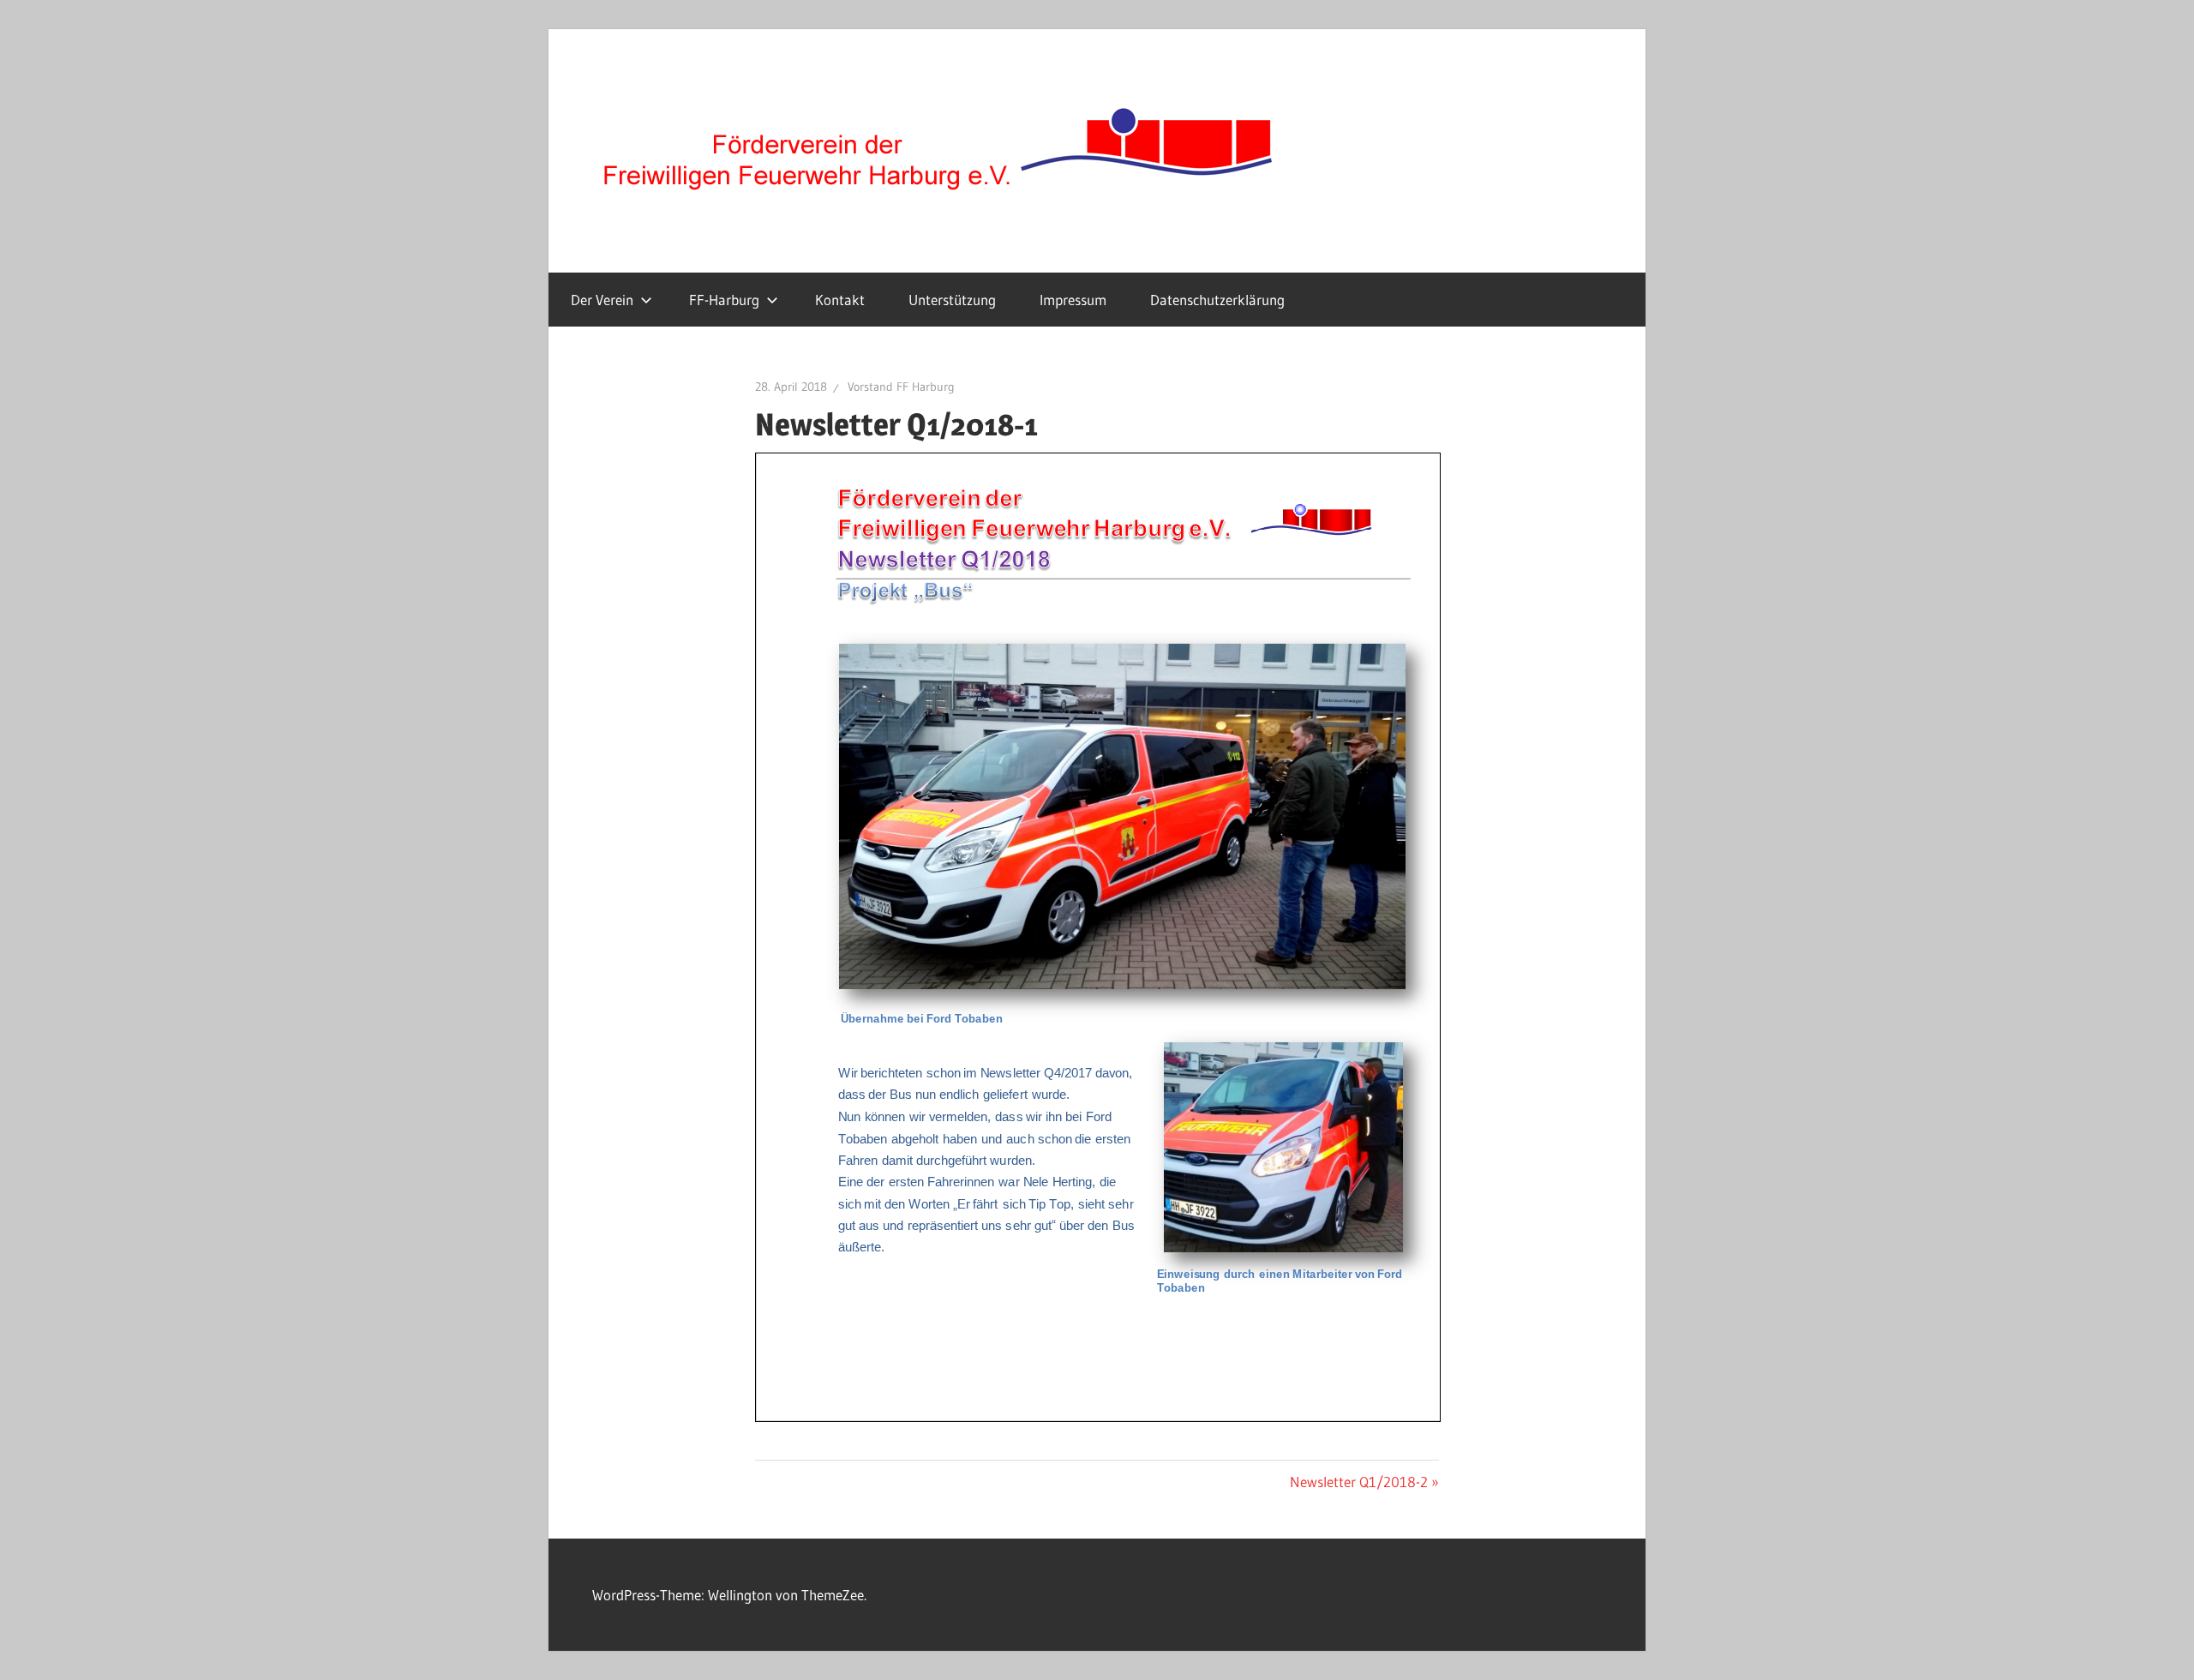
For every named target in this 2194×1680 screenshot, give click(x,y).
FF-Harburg (724, 300)
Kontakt (840, 300)
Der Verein (602, 300)
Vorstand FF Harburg (901, 387)
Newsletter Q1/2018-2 (1359, 1482)
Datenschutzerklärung (1217, 300)
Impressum (1073, 300)
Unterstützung (952, 300)
